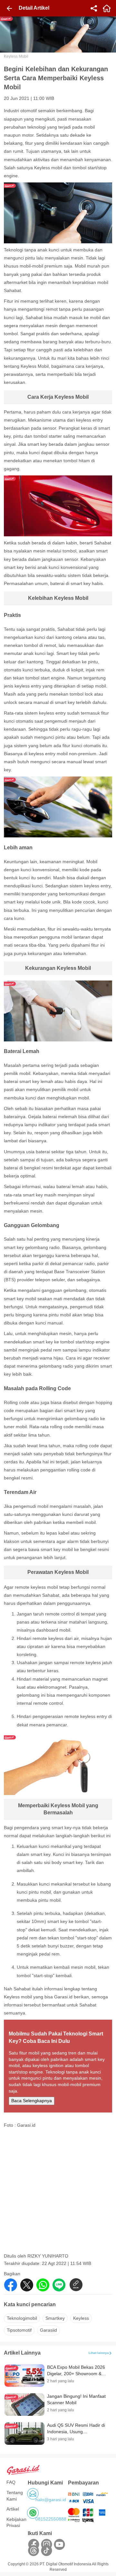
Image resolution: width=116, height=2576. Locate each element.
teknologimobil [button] (22, 2318)
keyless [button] (81, 2318)
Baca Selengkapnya (32, 2101)
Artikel (13, 2509)
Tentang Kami (15, 2496)
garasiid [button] (48, 2330)
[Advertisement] (58, 2193)
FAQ (11, 2482)
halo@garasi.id (51, 2500)
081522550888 (51, 2519)
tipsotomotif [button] (19, 2330)
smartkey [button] (55, 2318)
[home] (107, 8)
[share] (94, 8)
